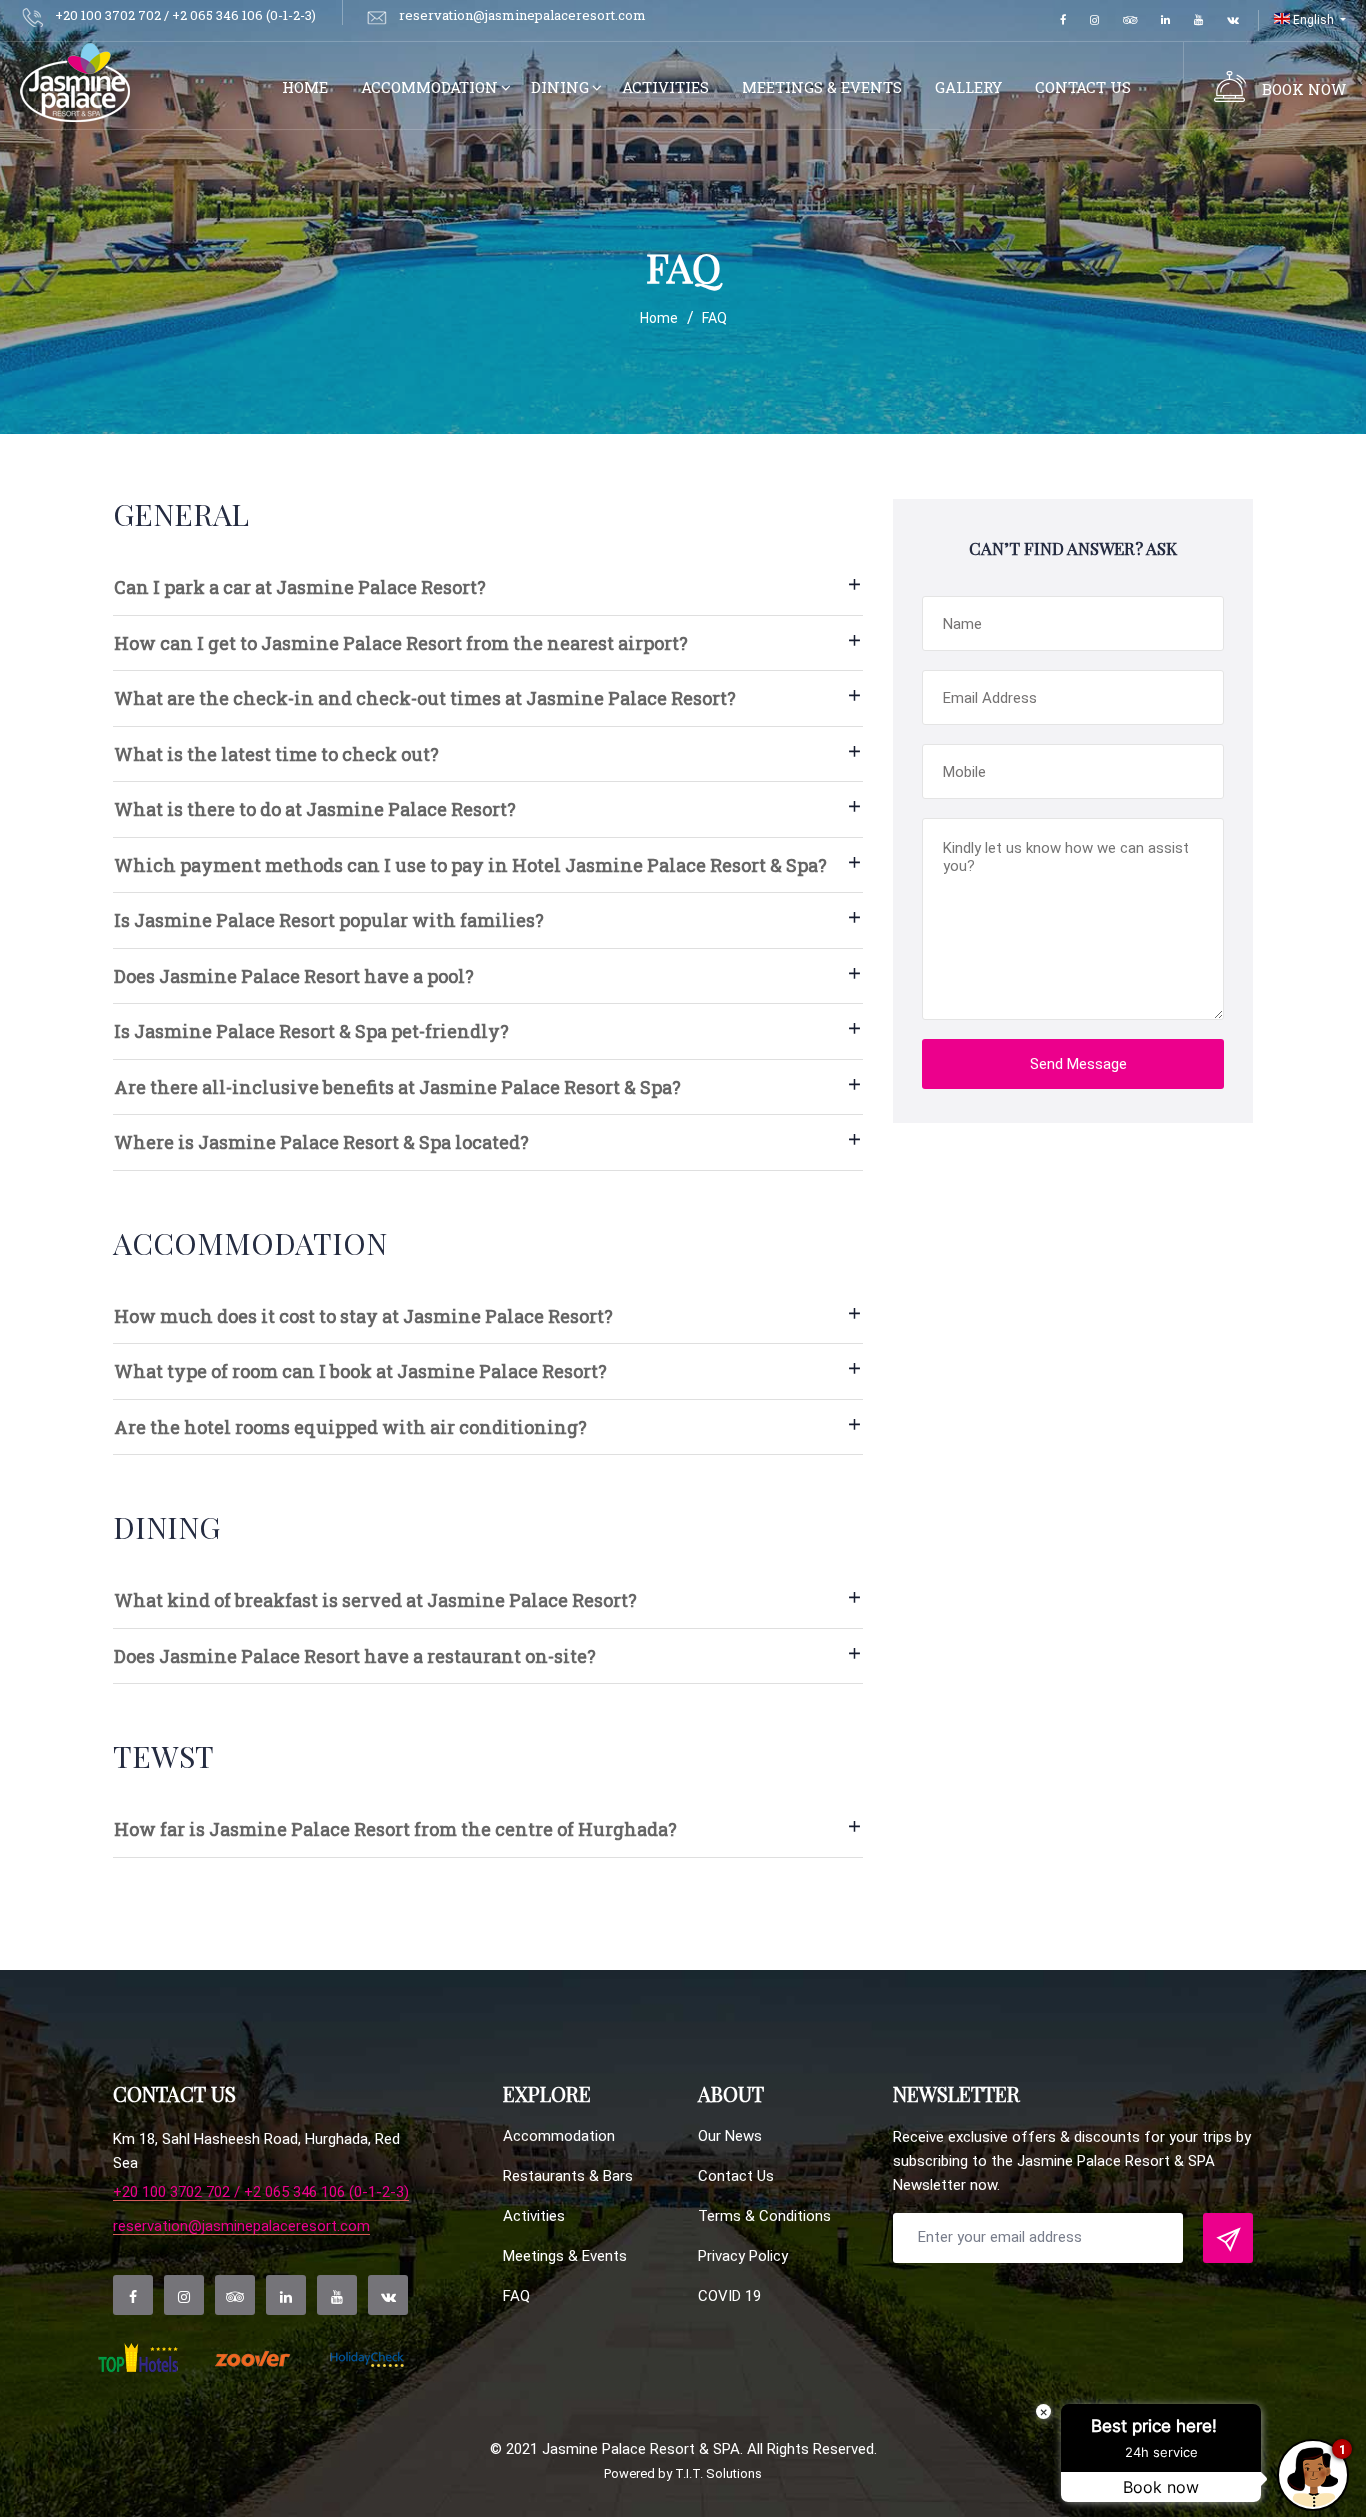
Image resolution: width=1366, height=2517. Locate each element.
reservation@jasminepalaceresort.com (241, 2226)
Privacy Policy (743, 2256)
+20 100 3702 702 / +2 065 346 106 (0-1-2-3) (261, 2192)
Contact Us (1083, 87)
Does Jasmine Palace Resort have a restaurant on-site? (355, 1656)
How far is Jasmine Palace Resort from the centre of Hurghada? (395, 1829)
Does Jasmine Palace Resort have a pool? (294, 976)
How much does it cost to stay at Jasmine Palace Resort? (363, 1316)
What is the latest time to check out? (276, 754)
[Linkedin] (1165, 20)
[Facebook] (1063, 20)
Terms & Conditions (764, 2216)
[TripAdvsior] (1130, 20)
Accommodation (429, 87)
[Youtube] (1198, 20)
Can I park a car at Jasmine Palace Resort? (300, 587)
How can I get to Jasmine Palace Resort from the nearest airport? (401, 643)
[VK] (1233, 20)
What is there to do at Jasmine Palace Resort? (315, 809)
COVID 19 (729, 2296)
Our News (730, 2136)
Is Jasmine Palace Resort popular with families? (329, 920)
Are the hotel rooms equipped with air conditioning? (350, 1427)
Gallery (968, 87)
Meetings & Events (822, 87)
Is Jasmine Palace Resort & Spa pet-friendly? (311, 1031)
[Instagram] (1094, 20)
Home (305, 87)
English (1313, 20)
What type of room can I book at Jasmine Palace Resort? (360, 1371)
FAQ (516, 2296)
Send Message (1078, 1064)
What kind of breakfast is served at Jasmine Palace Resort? (375, 1600)
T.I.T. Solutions (718, 2473)
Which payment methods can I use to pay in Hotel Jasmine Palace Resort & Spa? (470, 865)
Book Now (1304, 89)
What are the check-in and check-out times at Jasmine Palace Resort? (425, 698)
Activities (665, 87)
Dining (560, 87)
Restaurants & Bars (568, 2176)
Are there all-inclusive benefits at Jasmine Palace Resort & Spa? (397, 1087)
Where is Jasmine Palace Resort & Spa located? (321, 1142)
